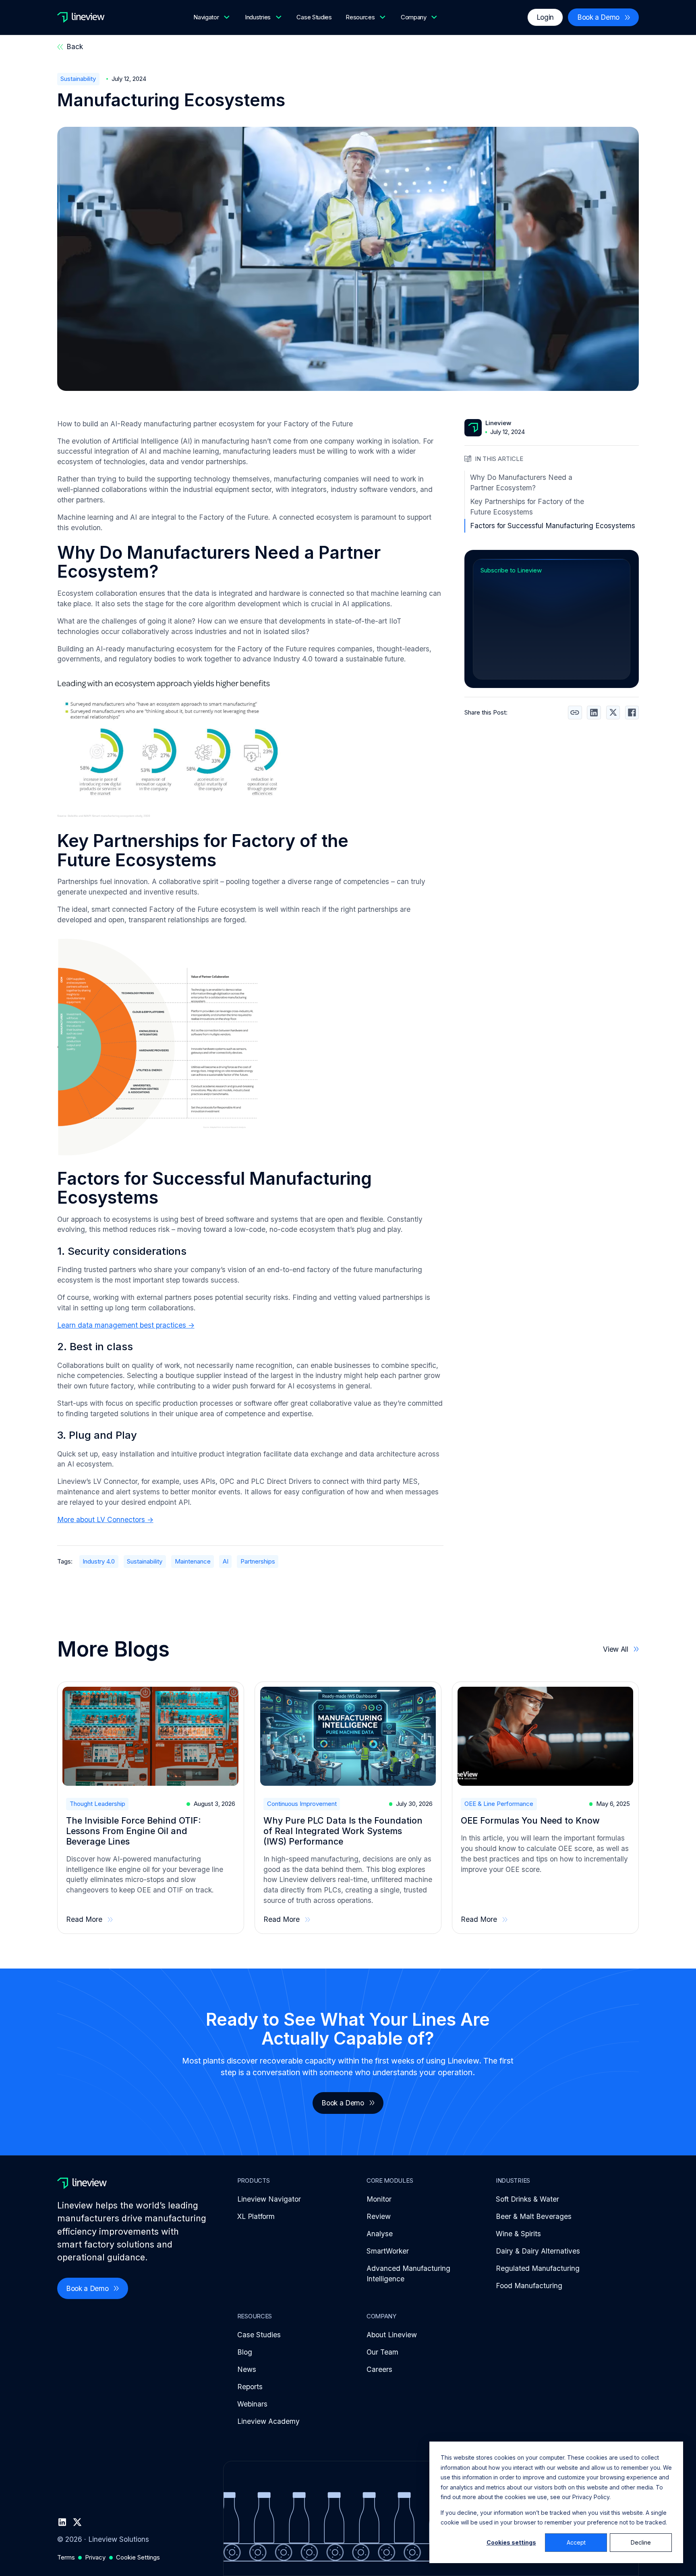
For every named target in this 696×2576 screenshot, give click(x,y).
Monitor (379, 2199)
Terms (66, 2557)
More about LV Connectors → (105, 1519)
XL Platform (256, 2216)
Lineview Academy (268, 2421)
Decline (641, 2542)
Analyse (380, 2234)
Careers (379, 2369)
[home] (81, 17)
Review (379, 2216)
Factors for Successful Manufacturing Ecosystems (553, 526)
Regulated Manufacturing (538, 2268)
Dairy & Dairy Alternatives (538, 2251)
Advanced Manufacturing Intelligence (408, 2273)
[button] (212, 17)
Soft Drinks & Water (527, 2199)
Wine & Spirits (518, 2234)
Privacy (95, 2557)
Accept (576, 2542)
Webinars (252, 2404)
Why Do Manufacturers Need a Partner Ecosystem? (521, 482)
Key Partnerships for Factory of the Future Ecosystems (527, 507)
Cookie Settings (138, 2557)
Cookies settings (511, 2542)
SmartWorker (388, 2251)
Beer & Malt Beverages (534, 2216)
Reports (250, 2387)
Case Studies (314, 17)
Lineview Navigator (269, 2199)
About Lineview (392, 2335)
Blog (245, 2352)
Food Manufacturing (529, 2286)
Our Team (382, 2352)
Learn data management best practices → (126, 1325)
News (247, 2369)
